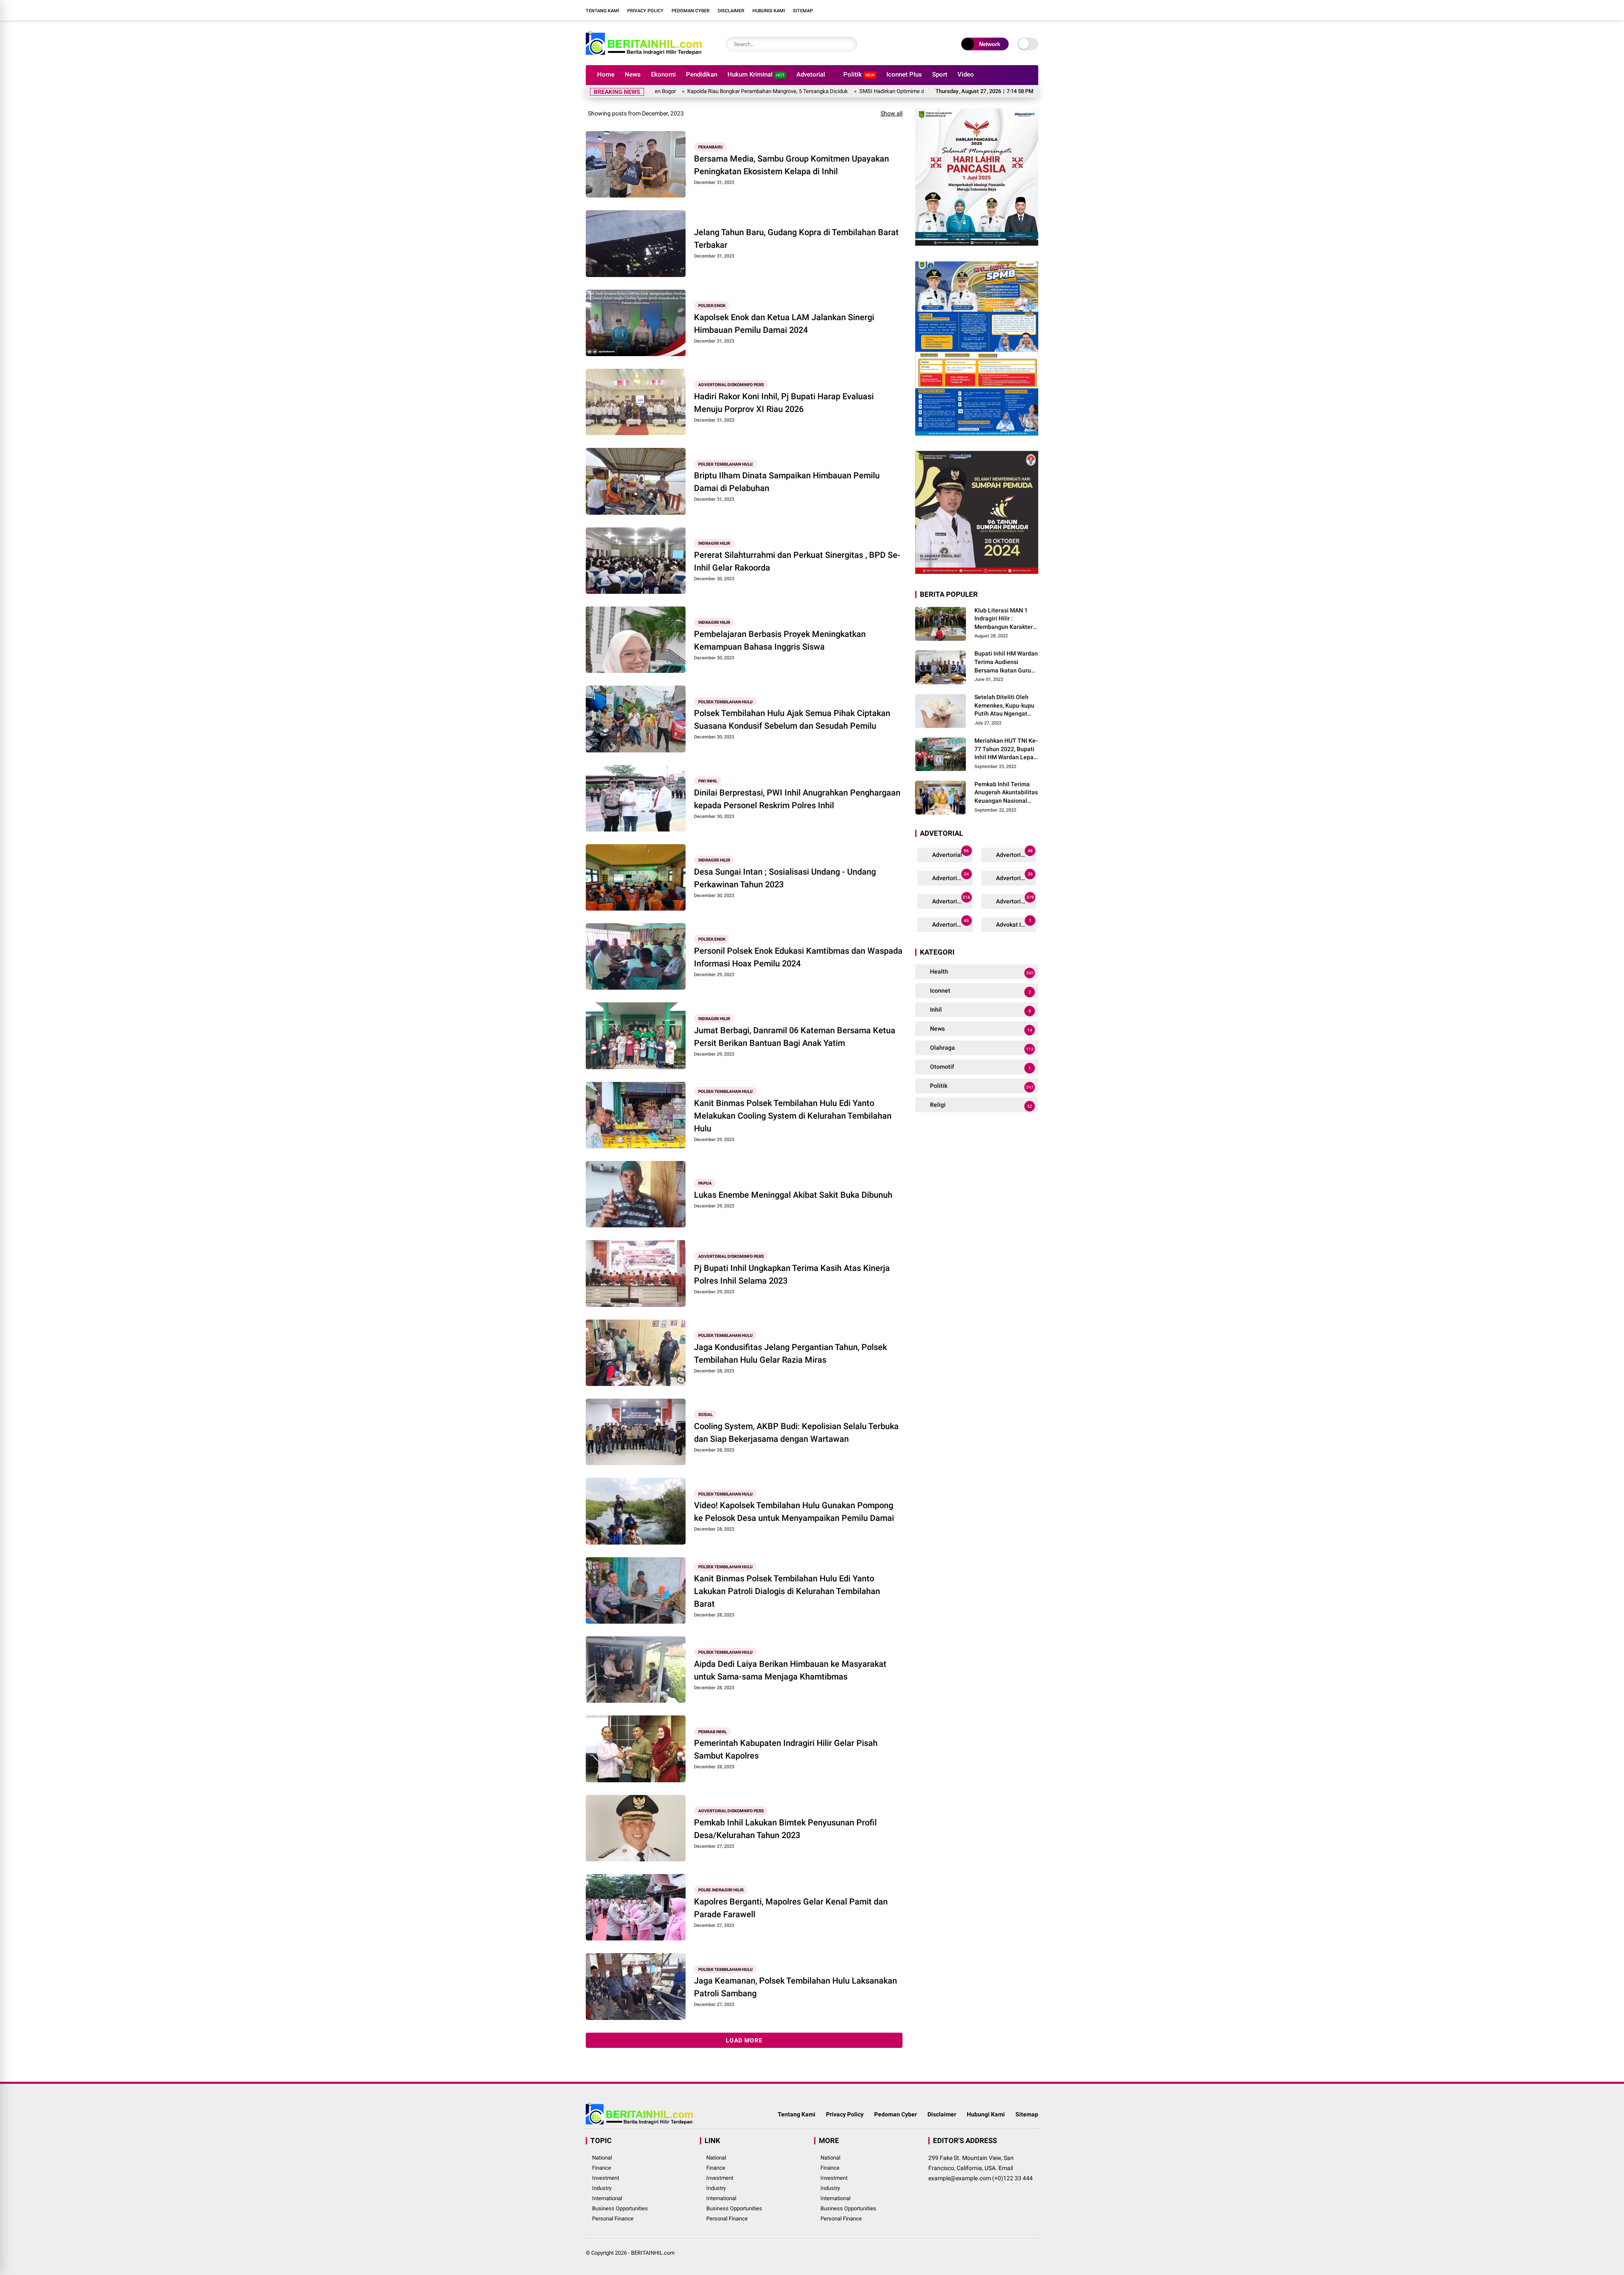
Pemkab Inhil (712, 1731)
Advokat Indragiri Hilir (1016, 923)
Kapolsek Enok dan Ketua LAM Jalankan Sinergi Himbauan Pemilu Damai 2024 (784, 324)
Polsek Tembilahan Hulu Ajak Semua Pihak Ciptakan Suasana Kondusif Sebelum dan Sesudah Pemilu (792, 719)
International (607, 2198)
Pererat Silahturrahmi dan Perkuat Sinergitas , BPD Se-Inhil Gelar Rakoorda (797, 561)
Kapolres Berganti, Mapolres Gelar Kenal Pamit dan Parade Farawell (791, 1908)
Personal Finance (613, 2219)
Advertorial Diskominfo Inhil (1016, 900)
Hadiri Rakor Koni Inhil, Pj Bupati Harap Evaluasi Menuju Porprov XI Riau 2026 (784, 403)
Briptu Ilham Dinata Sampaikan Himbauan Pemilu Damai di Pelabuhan (787, 482)
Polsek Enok (712, 306)
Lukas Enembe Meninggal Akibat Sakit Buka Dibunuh (793, 1195)
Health (981, 972)
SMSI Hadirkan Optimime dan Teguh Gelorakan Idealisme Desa (809, 91)
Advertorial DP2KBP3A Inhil (1016, 853)
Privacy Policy (645, 11)
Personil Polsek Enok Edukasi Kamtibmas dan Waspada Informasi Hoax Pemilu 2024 (798, 957)
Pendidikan (702, 74)
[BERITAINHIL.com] (644, 54)
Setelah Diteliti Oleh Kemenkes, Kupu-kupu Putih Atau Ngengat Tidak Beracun (1004, 706)
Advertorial (950, 853)
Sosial (705, 1415)
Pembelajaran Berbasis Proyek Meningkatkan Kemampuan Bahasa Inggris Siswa (780, 640)
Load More (744, 2040)
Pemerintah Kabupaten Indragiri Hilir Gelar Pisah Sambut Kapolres (786, 1749)
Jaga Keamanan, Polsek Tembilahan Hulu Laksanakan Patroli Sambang (796, 1987)
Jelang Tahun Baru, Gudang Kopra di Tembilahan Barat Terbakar (796, 239)
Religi (981, 1105)
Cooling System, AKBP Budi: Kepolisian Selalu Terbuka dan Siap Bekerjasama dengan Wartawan (796, 1433)
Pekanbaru (710, 147)
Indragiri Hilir (714, 543)
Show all (892, 113)
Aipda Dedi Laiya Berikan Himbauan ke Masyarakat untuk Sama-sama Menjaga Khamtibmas (790, 1670)
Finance (602, 2168)
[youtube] (1021, 10)
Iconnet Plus (904, 74)
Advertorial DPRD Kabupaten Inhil (1016, 877)
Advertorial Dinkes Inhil (952, 900)
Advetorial (811, 74)
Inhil (980, 1010)
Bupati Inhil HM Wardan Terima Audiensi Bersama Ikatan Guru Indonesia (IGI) (1006, 663)
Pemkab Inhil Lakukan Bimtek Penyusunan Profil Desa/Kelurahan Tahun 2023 (785, 1829)
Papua (705, 1183)
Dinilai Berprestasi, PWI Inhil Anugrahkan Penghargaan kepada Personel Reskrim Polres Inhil (797, 799)
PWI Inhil (708, 781)
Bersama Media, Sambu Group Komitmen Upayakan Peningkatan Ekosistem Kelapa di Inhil (791, 165)
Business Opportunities (620, 2208)
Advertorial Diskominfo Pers (731, 385)
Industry (602, 2188)
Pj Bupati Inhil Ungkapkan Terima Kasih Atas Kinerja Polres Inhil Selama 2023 (792, 1274)
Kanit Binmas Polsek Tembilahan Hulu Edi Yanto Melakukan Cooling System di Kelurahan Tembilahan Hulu (793, 1116)
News (633, 74)
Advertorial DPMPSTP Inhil (952, 877)
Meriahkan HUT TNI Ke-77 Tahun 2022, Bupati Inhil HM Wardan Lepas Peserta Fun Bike (1006, 749)
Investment (606, 2178)
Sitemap (803, 11)
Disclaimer (731, 11)
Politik (859, 74)
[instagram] (1009, 10)
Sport (940, 74)
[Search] (849, 44)
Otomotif (980, 1067)
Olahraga (981, 1048)
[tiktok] (1034, 10)
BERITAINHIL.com (653, 2253)
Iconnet (980, 991)
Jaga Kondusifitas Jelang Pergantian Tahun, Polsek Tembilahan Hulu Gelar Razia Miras (790, 1353)
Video (966, 74)
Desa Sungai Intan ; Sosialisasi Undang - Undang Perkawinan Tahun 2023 (785, 878)
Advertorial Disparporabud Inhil (952, 923)
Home (606, 74)
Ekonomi (663, 74)
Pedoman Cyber (691, 11)
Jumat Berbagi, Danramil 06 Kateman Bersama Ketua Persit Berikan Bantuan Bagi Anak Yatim (795, 1037)
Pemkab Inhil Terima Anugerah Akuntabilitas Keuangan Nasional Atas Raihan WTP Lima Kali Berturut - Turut (1006, 793)
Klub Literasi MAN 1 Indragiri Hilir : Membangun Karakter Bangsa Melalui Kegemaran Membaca (1004, 619)
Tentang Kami (602, 11)
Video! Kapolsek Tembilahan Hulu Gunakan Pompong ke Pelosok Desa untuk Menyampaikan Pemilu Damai (794, 1512)
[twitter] (996, 10)
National (602, 2158)
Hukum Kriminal (756, 74)
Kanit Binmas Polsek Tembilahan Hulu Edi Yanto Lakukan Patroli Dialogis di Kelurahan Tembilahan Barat (787, 1591)
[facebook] (983, 10)
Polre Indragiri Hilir (721, 1890)
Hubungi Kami (769, 11)
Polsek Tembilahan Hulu (726, 464)
